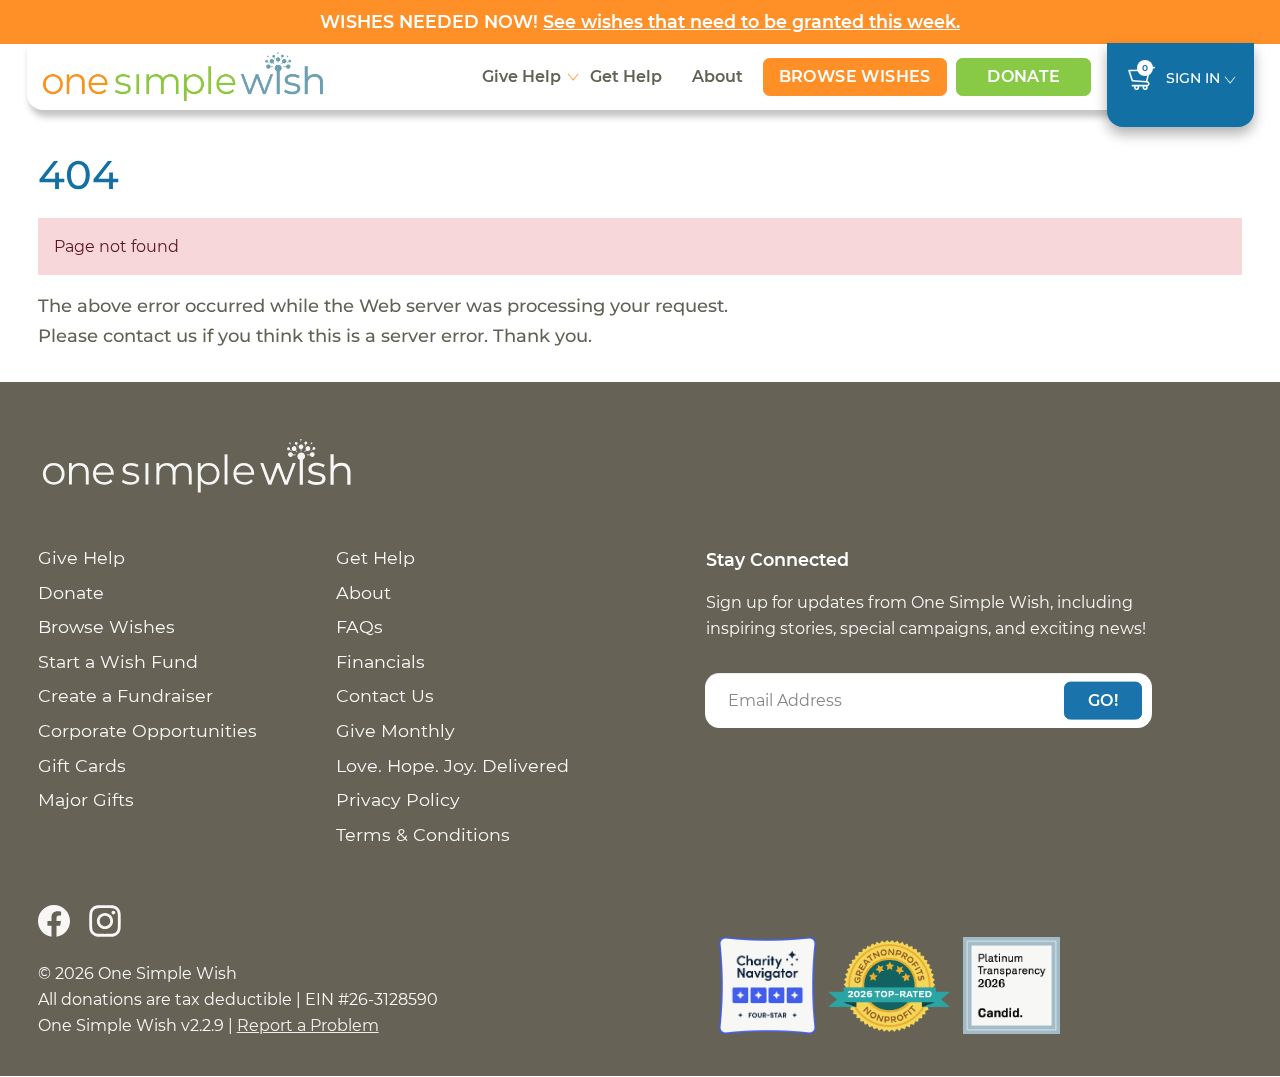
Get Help (626, 76)
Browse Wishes (855, 76)
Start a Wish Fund (118, 661)
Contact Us (385, 695)
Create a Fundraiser (125, 695)
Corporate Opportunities (147, 730)
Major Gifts (86, 799)
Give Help (521, 76)
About (717, 76)
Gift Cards (82, 765)
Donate (1023, 76)
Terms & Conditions (423, 834)
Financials (380, 661)
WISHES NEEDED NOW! (640, 21)
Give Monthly (395, 730)
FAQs (359, 626)
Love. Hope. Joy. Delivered (452, 765)
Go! (1103, 699)
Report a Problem (308, 1025)
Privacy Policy (398, 799)
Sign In (1193, 78)
